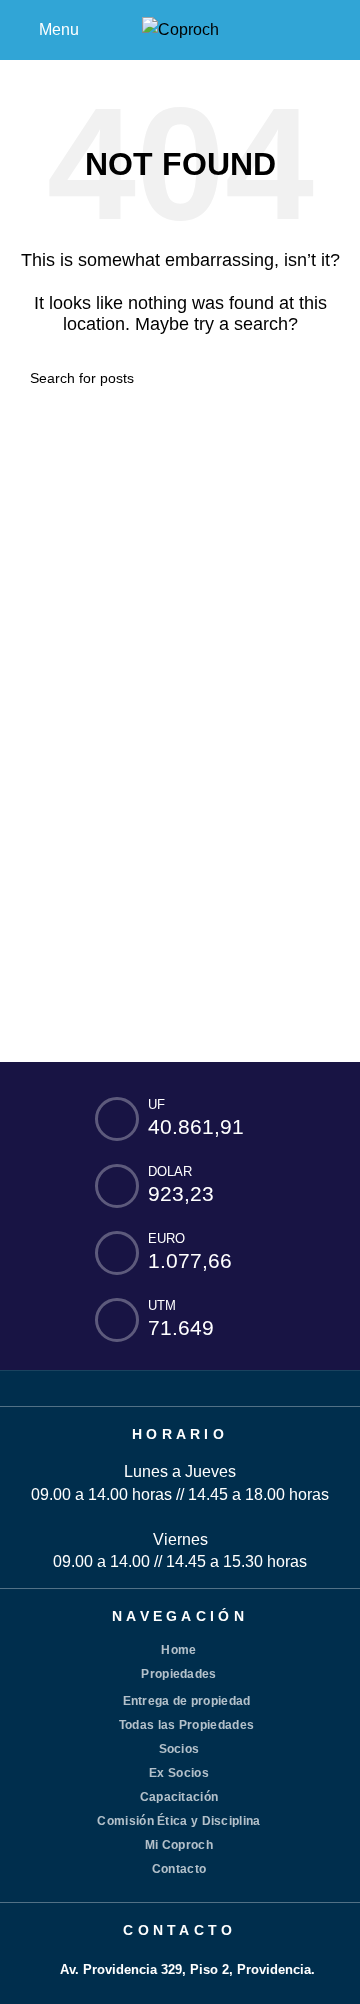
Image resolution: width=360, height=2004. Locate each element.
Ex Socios (179, 1773)
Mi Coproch (179, 1845)
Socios (179, 1749)
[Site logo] (180, 28)
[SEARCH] (322, 378)
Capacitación (179, 1797)
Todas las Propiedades (186, 1725)
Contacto (179, 1869)
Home (178, 1650)
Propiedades (178, 1674)
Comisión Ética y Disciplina (178, 1821)
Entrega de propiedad (187, 1701)
